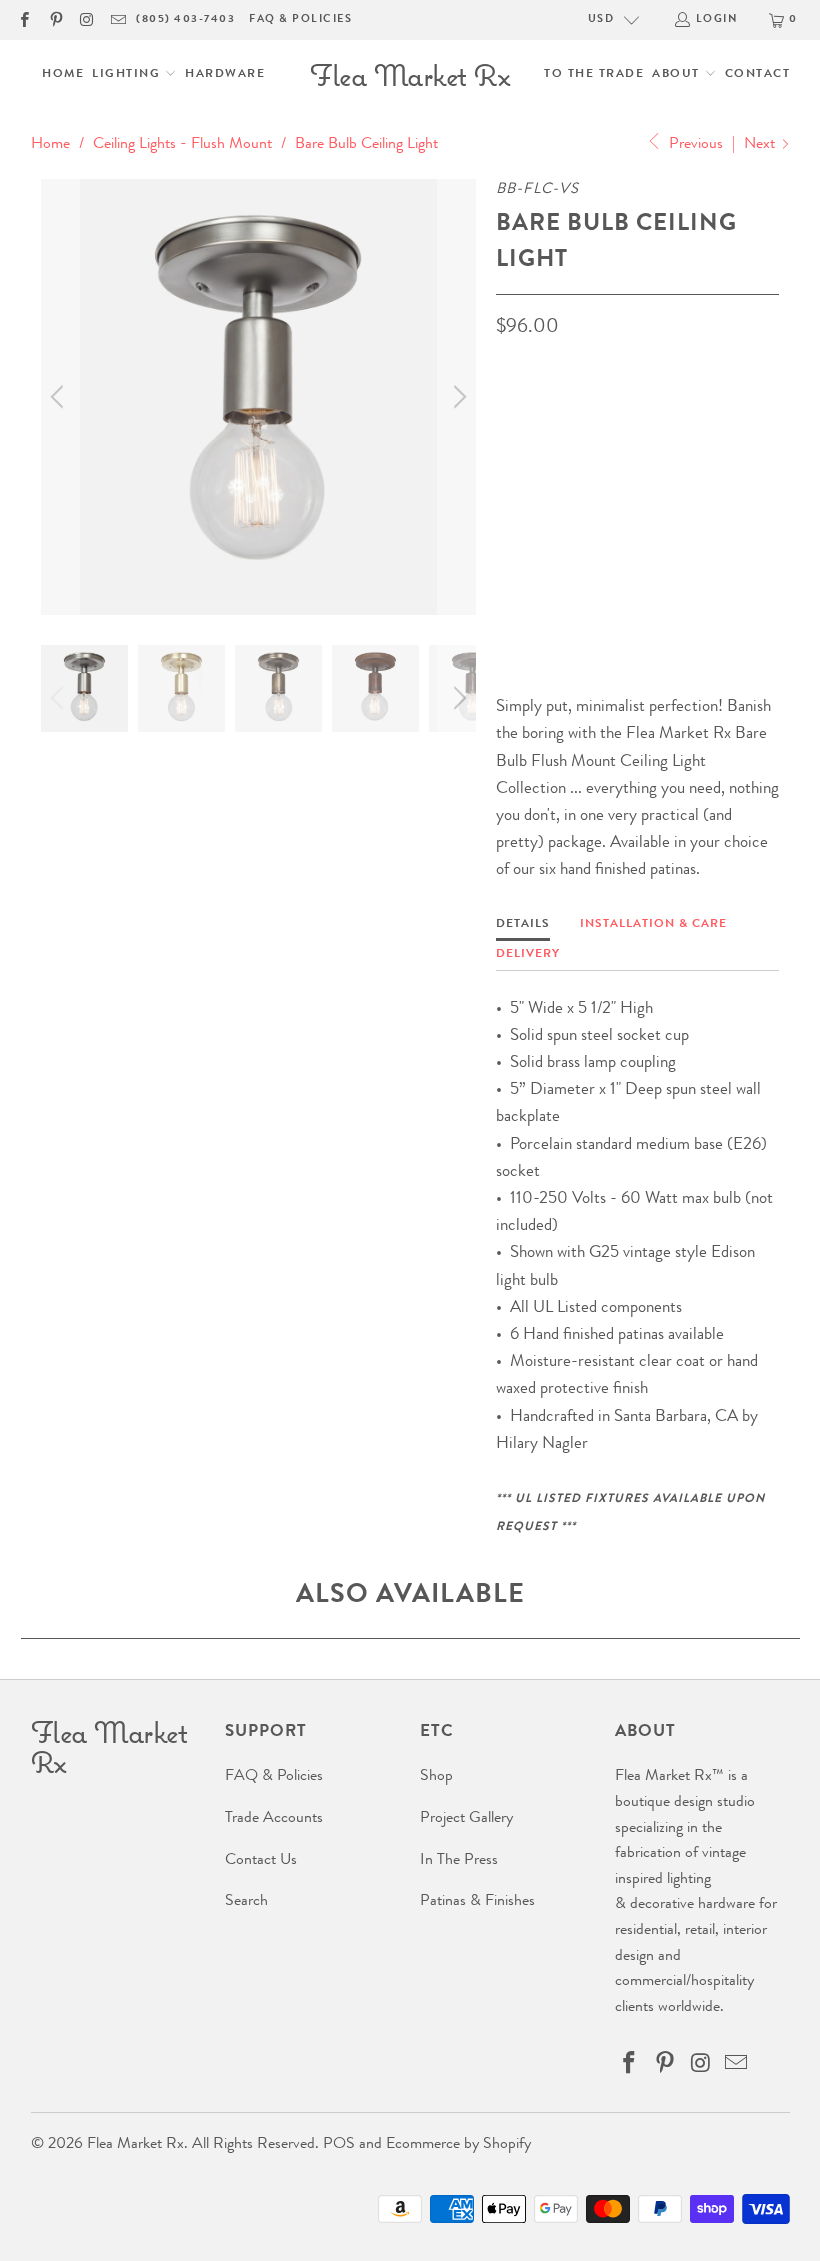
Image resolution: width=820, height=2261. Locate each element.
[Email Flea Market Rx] (117, 19)
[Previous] (60, 396)
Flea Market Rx (135, 2145)
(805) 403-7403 (185, 19)
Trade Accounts (274, 1819)
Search (246, 1902)
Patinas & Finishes (477, 1902)
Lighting (128, 75)
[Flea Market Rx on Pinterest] (54, 19)
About (678, 75)
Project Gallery (466, 1819)
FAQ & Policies (300, 19)
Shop (436, 1777)
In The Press (459, 1861)
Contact (758, 75)
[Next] (457, 396)
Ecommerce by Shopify (458, 2145)
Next (761, 145)
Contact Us (261, 1861)
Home (63, 75)
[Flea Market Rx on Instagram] (86, 19)
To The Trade (594, 75)
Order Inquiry (576, 555)
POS (339, 2145)
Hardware (225, 75)
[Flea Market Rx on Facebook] (23, 19)
